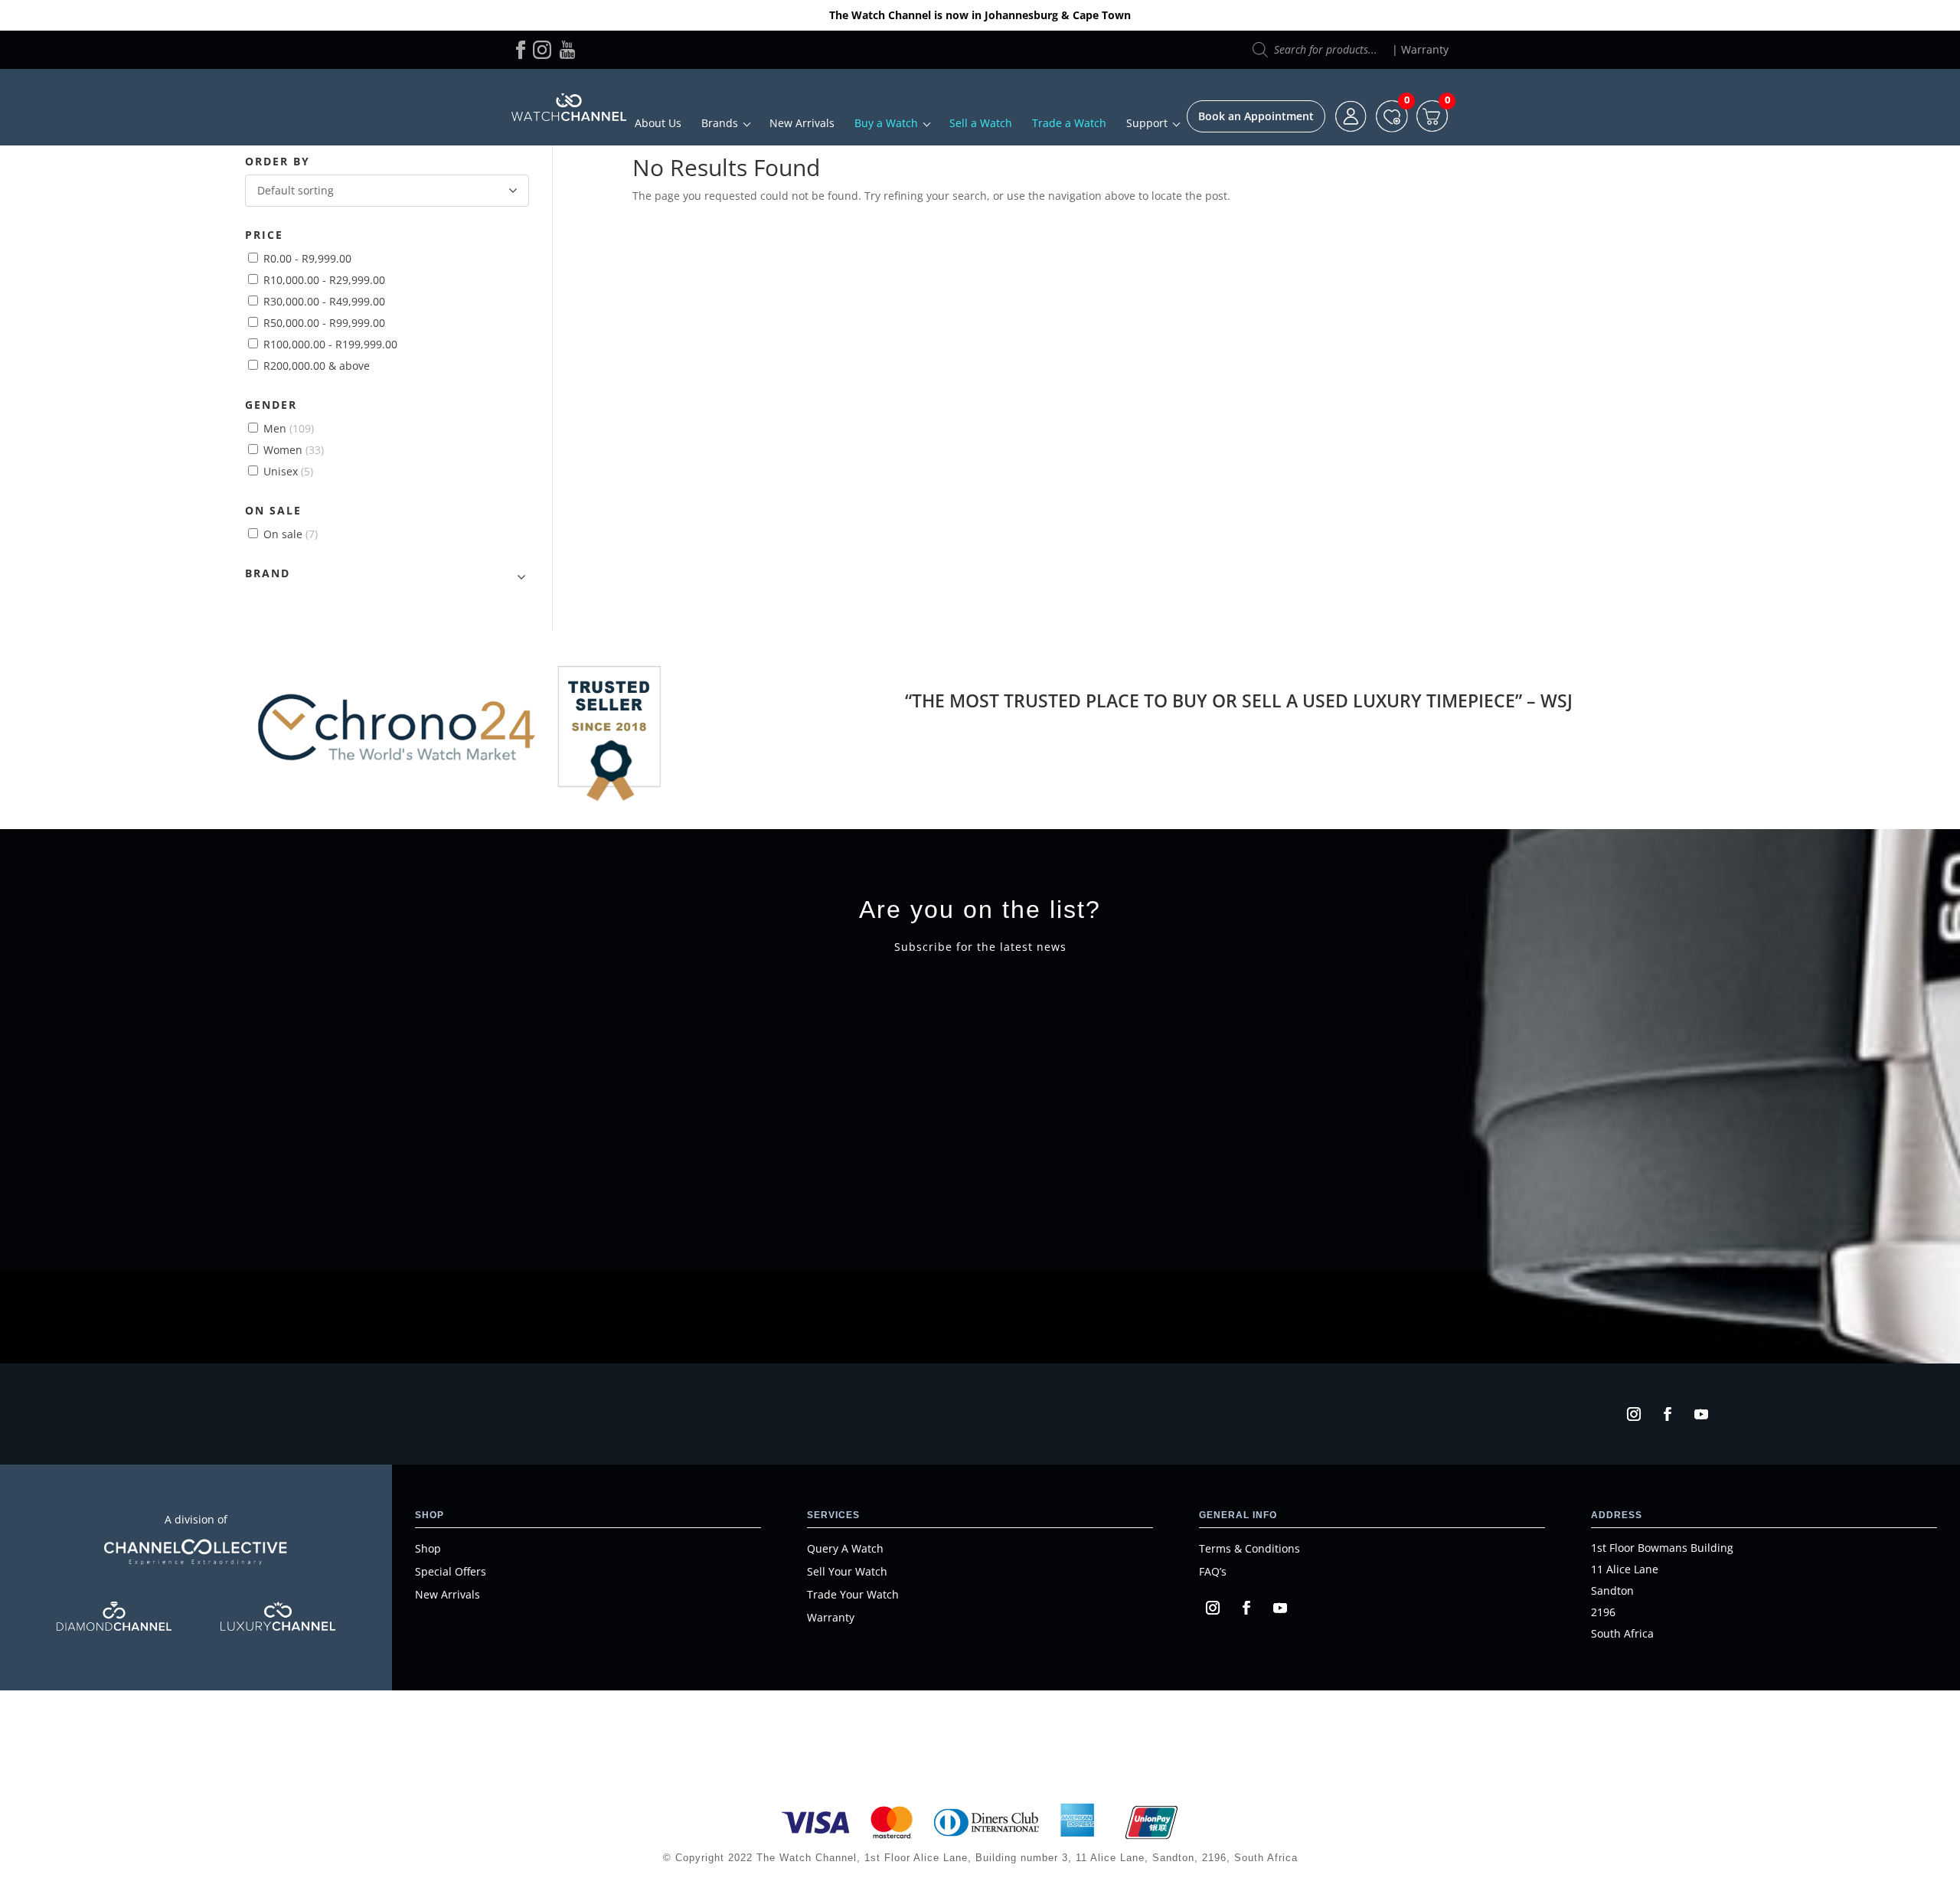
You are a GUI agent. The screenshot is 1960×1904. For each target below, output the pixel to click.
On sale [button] (291, 534)
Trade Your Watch (853, 1594)
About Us (658, 123)
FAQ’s (1213, 1571)
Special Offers (451, 1571)
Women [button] (294, 450)
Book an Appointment (1256, 116)
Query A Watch (845, 1548)
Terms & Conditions (1249, 1548)
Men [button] (289, 428)
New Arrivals (802, 123)
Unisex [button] (288, 471)
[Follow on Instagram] (1634, 1414)
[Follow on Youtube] (1701, 1414)
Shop (428, 1548)
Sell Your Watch (847, 1571)
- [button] (307, 258)
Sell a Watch (981, 123)
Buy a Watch (886, 123)
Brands (720, 123)
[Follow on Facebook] (1668, 1414)
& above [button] (317, 366)
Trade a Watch (1069, 123)
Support (1147, 123)
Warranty (1425, 49)
